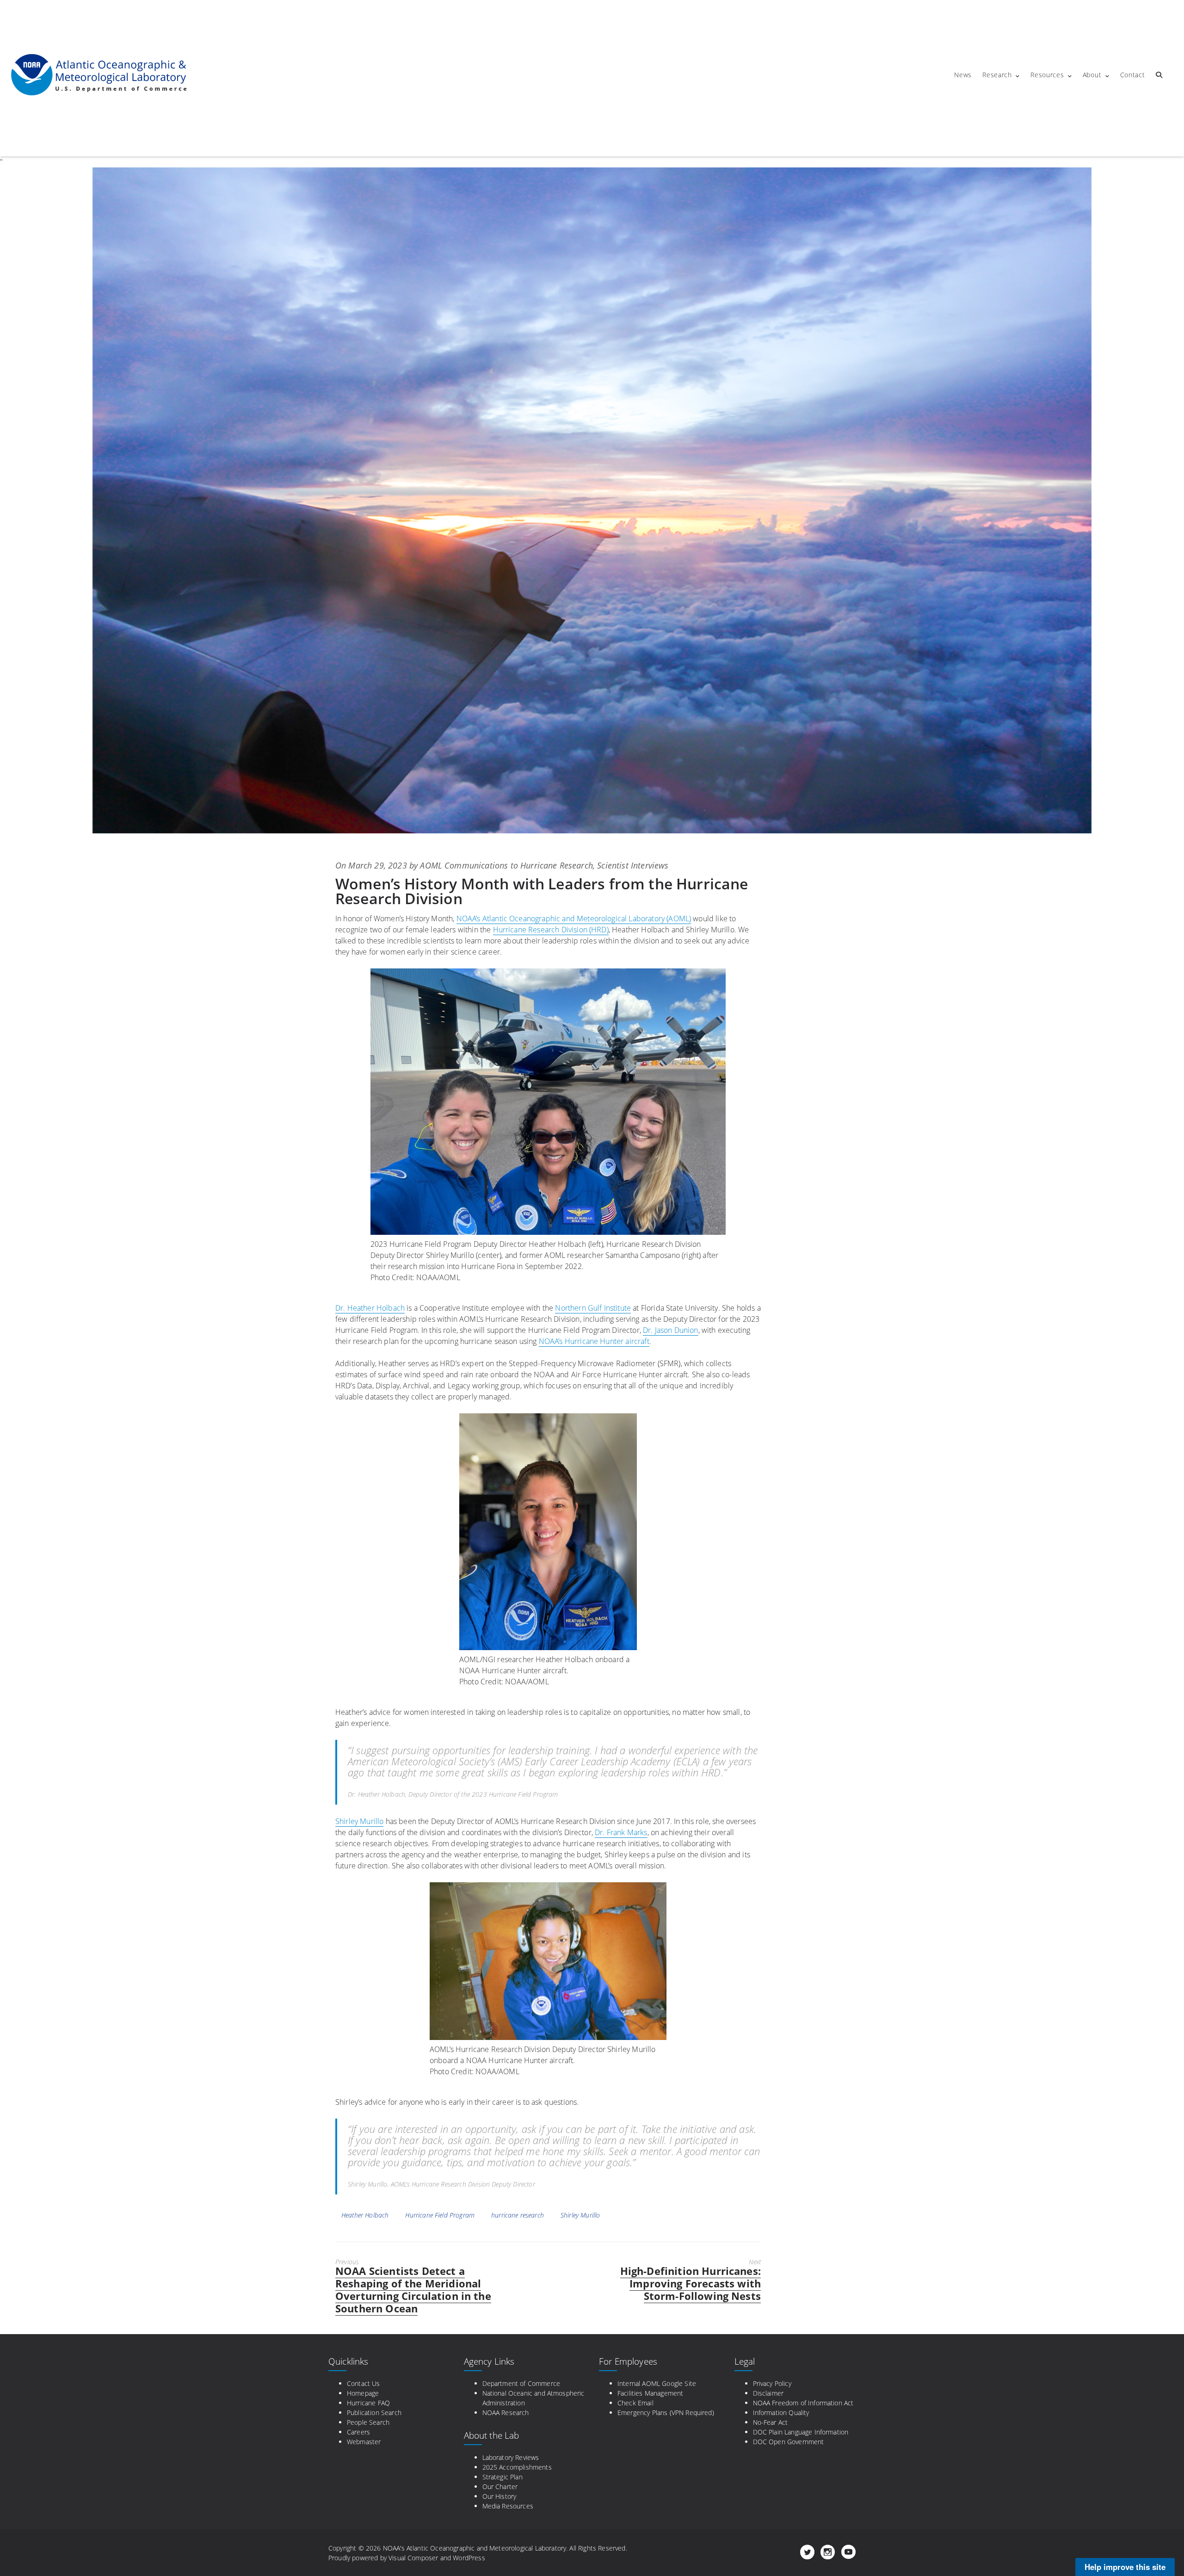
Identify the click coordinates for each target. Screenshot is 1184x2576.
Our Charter (500, 2487)
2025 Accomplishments (517, 2467)
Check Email (635, 2403)
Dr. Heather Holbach (370, 1308)
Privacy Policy (772, 2383)
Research (997, 75)
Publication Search (374, 2413)
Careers (358, 2432)
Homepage (363, 2393)
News (963, 75)
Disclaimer (768, 2393)
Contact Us (364, 2383)
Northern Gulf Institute (593, 1308)
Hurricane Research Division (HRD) (551, 930)
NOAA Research (506, 2413)
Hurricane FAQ (368, 2403)
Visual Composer (413, 2558)
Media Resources (508, 2506)
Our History (499, 2496)
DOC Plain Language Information (801, 2432)
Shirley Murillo (359, 1821)
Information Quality (781, 2413)
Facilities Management (650, 2393)
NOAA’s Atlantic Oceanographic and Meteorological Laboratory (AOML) (574, 918)
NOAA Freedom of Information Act (803, 2403)
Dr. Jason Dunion (671, 1330)
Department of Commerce (521, 2383)
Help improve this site (1125, 2567)
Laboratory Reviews (511, 2457)
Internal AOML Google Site (657, 2383)
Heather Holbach (365, 2215)
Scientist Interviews (633, 865)
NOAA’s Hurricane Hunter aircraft (594, 1341)
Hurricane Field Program (440, 2215)
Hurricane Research (557, 865)
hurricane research (518, 2215)
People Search (368, 2422)
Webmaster (364, 2442)
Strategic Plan (503, 2477)
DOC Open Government (789, 2442)
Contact (1133, 75)
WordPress (469, 2558)
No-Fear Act (771, 2422)
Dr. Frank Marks (621, 1832)
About (1092, 75)
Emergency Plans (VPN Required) (666, 2413)
